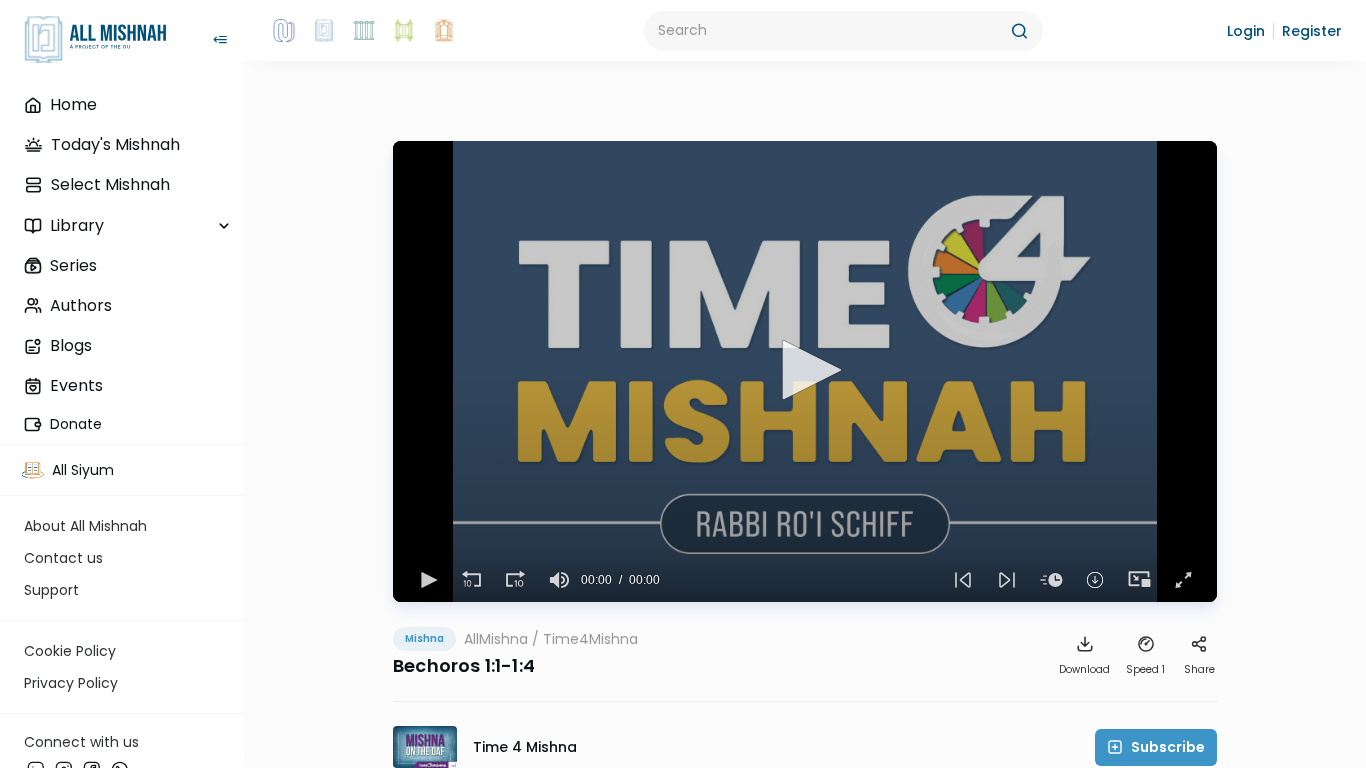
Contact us (63, 558)
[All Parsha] (404, 31)
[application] (805, 371)
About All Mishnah (85, 526)
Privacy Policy (71, 683)
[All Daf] (444, 31)
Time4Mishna (590, 639)
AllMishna (496, 639)
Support (51, 590)
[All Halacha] (364, 31)
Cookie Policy (70, 651)
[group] (559, 580)
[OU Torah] (284, 31)
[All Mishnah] (324, 31)
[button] (1246, 31)
